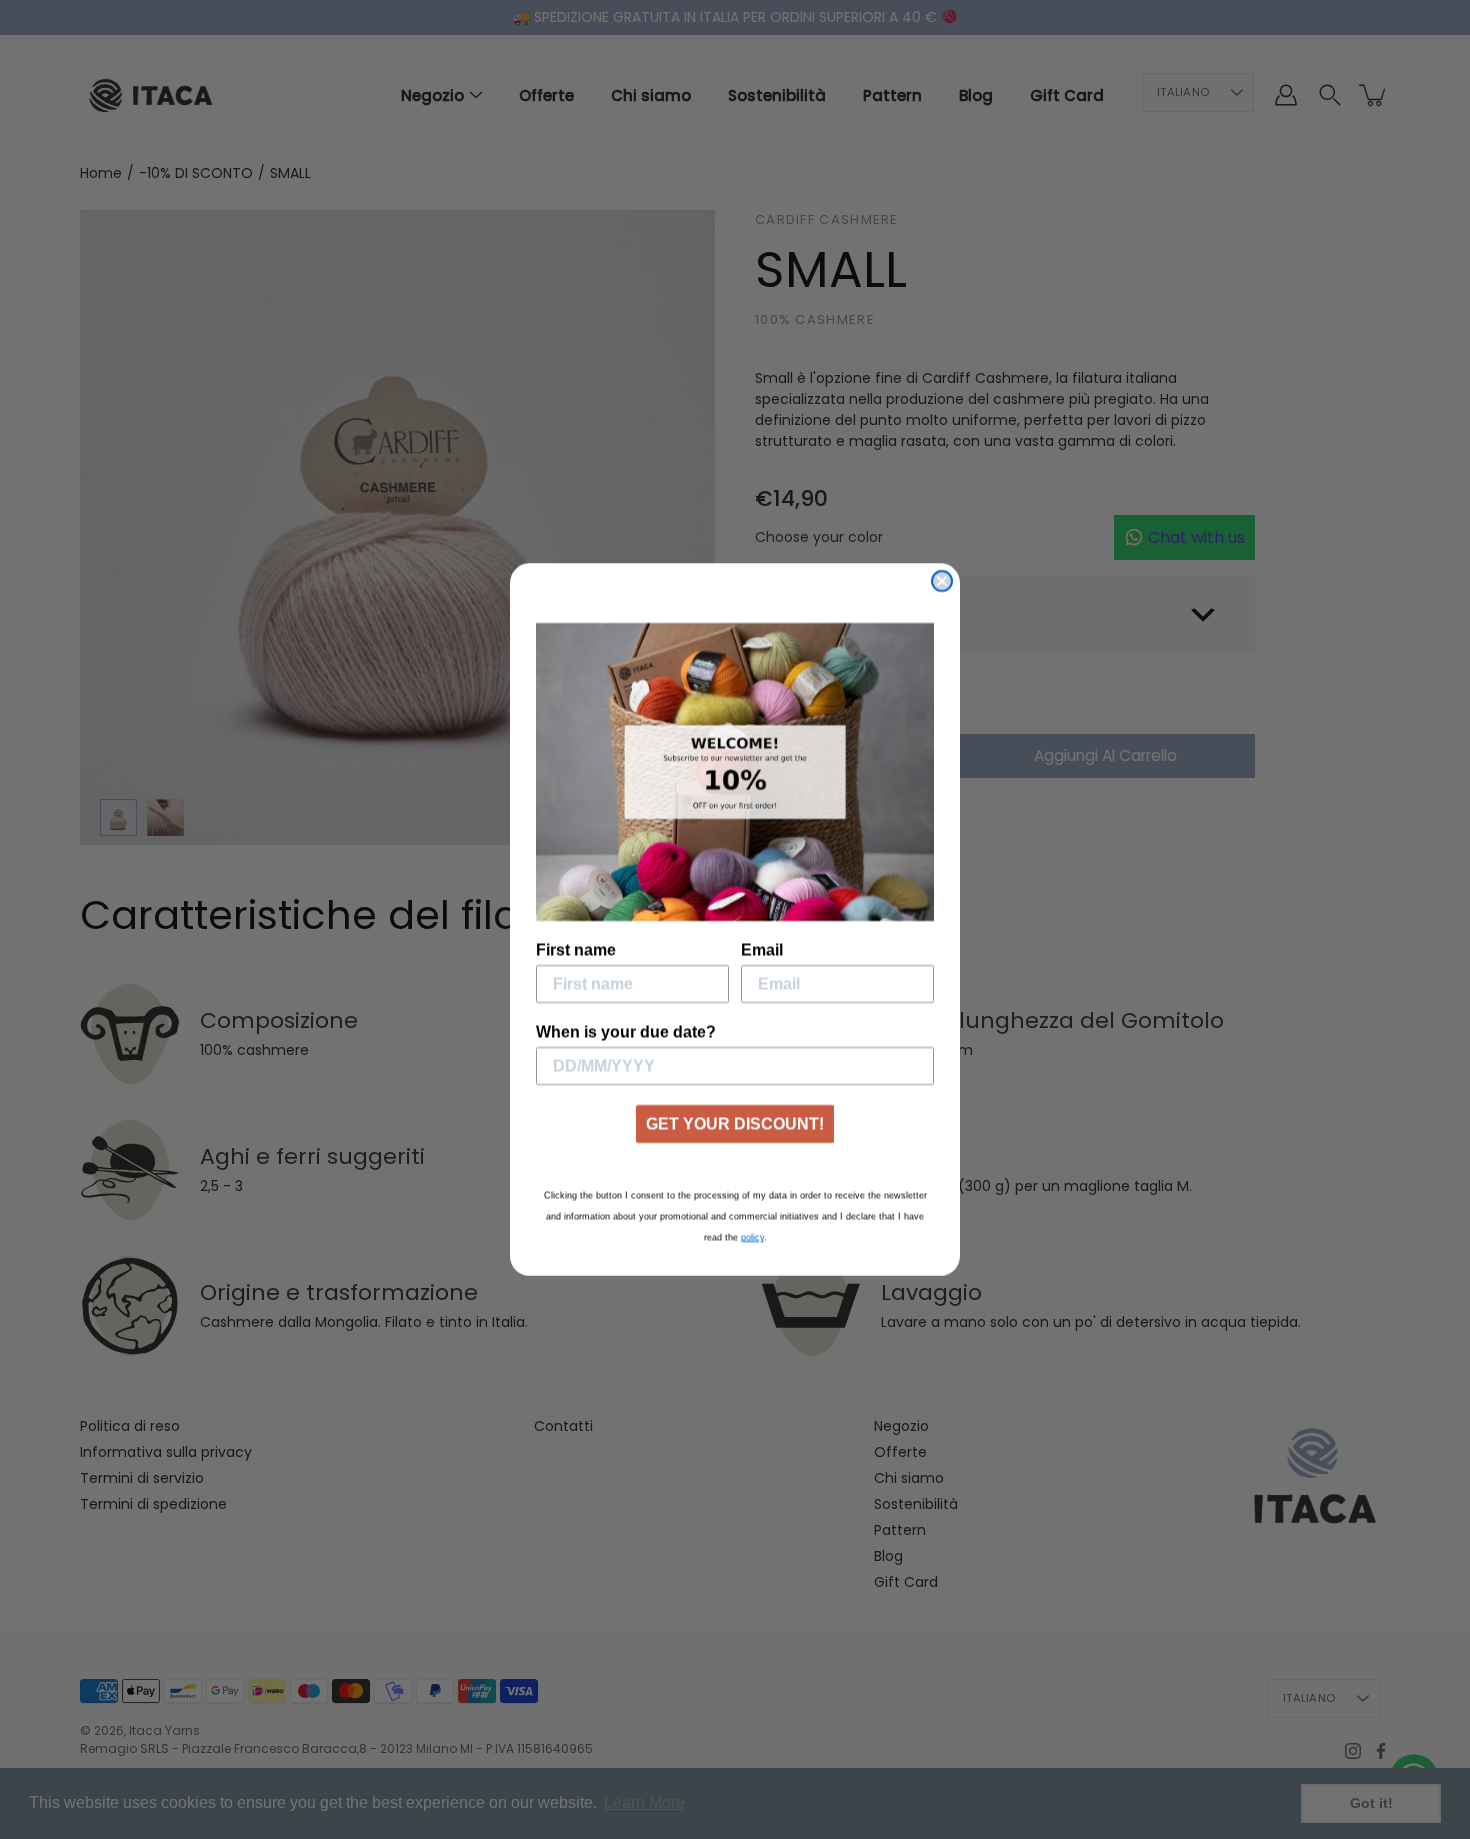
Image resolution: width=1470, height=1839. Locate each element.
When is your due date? (626, 1031)
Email (762, 949)
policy (752, 1237)
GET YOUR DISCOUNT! (735, 1123)
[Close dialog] (942, 581)
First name (576, 949)
